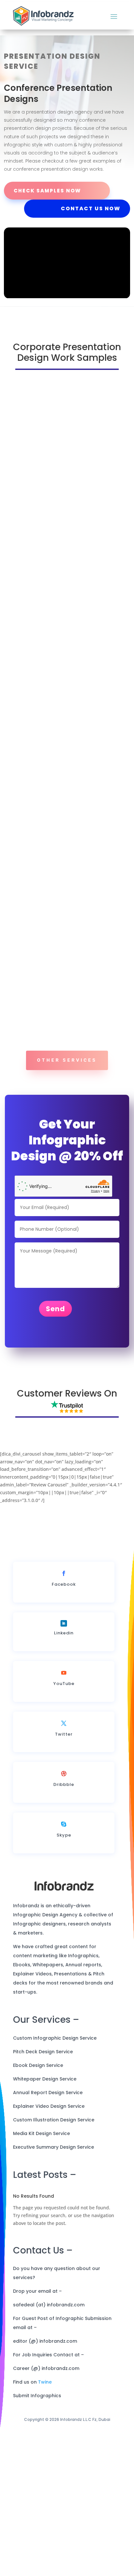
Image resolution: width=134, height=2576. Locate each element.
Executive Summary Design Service (54, 2147)
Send (55, 1309)
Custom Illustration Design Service (54, 2120)
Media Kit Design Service (41, 2133)
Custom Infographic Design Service (55, 2038)
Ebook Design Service (38, 2065)
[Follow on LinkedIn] (64, 1623)
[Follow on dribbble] (64, 1774)
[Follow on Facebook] (64, 1573)
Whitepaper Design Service (45, 2079)
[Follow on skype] (64, 1824)
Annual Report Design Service (48, 2093)
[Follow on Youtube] (64, 1673)
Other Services (67, 1060)
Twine (45, 2382)
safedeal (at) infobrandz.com (49, 2305)
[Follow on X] (64, 1723)
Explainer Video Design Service (49, 2106)
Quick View (64, 543)
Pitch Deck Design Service (43, 2052)
